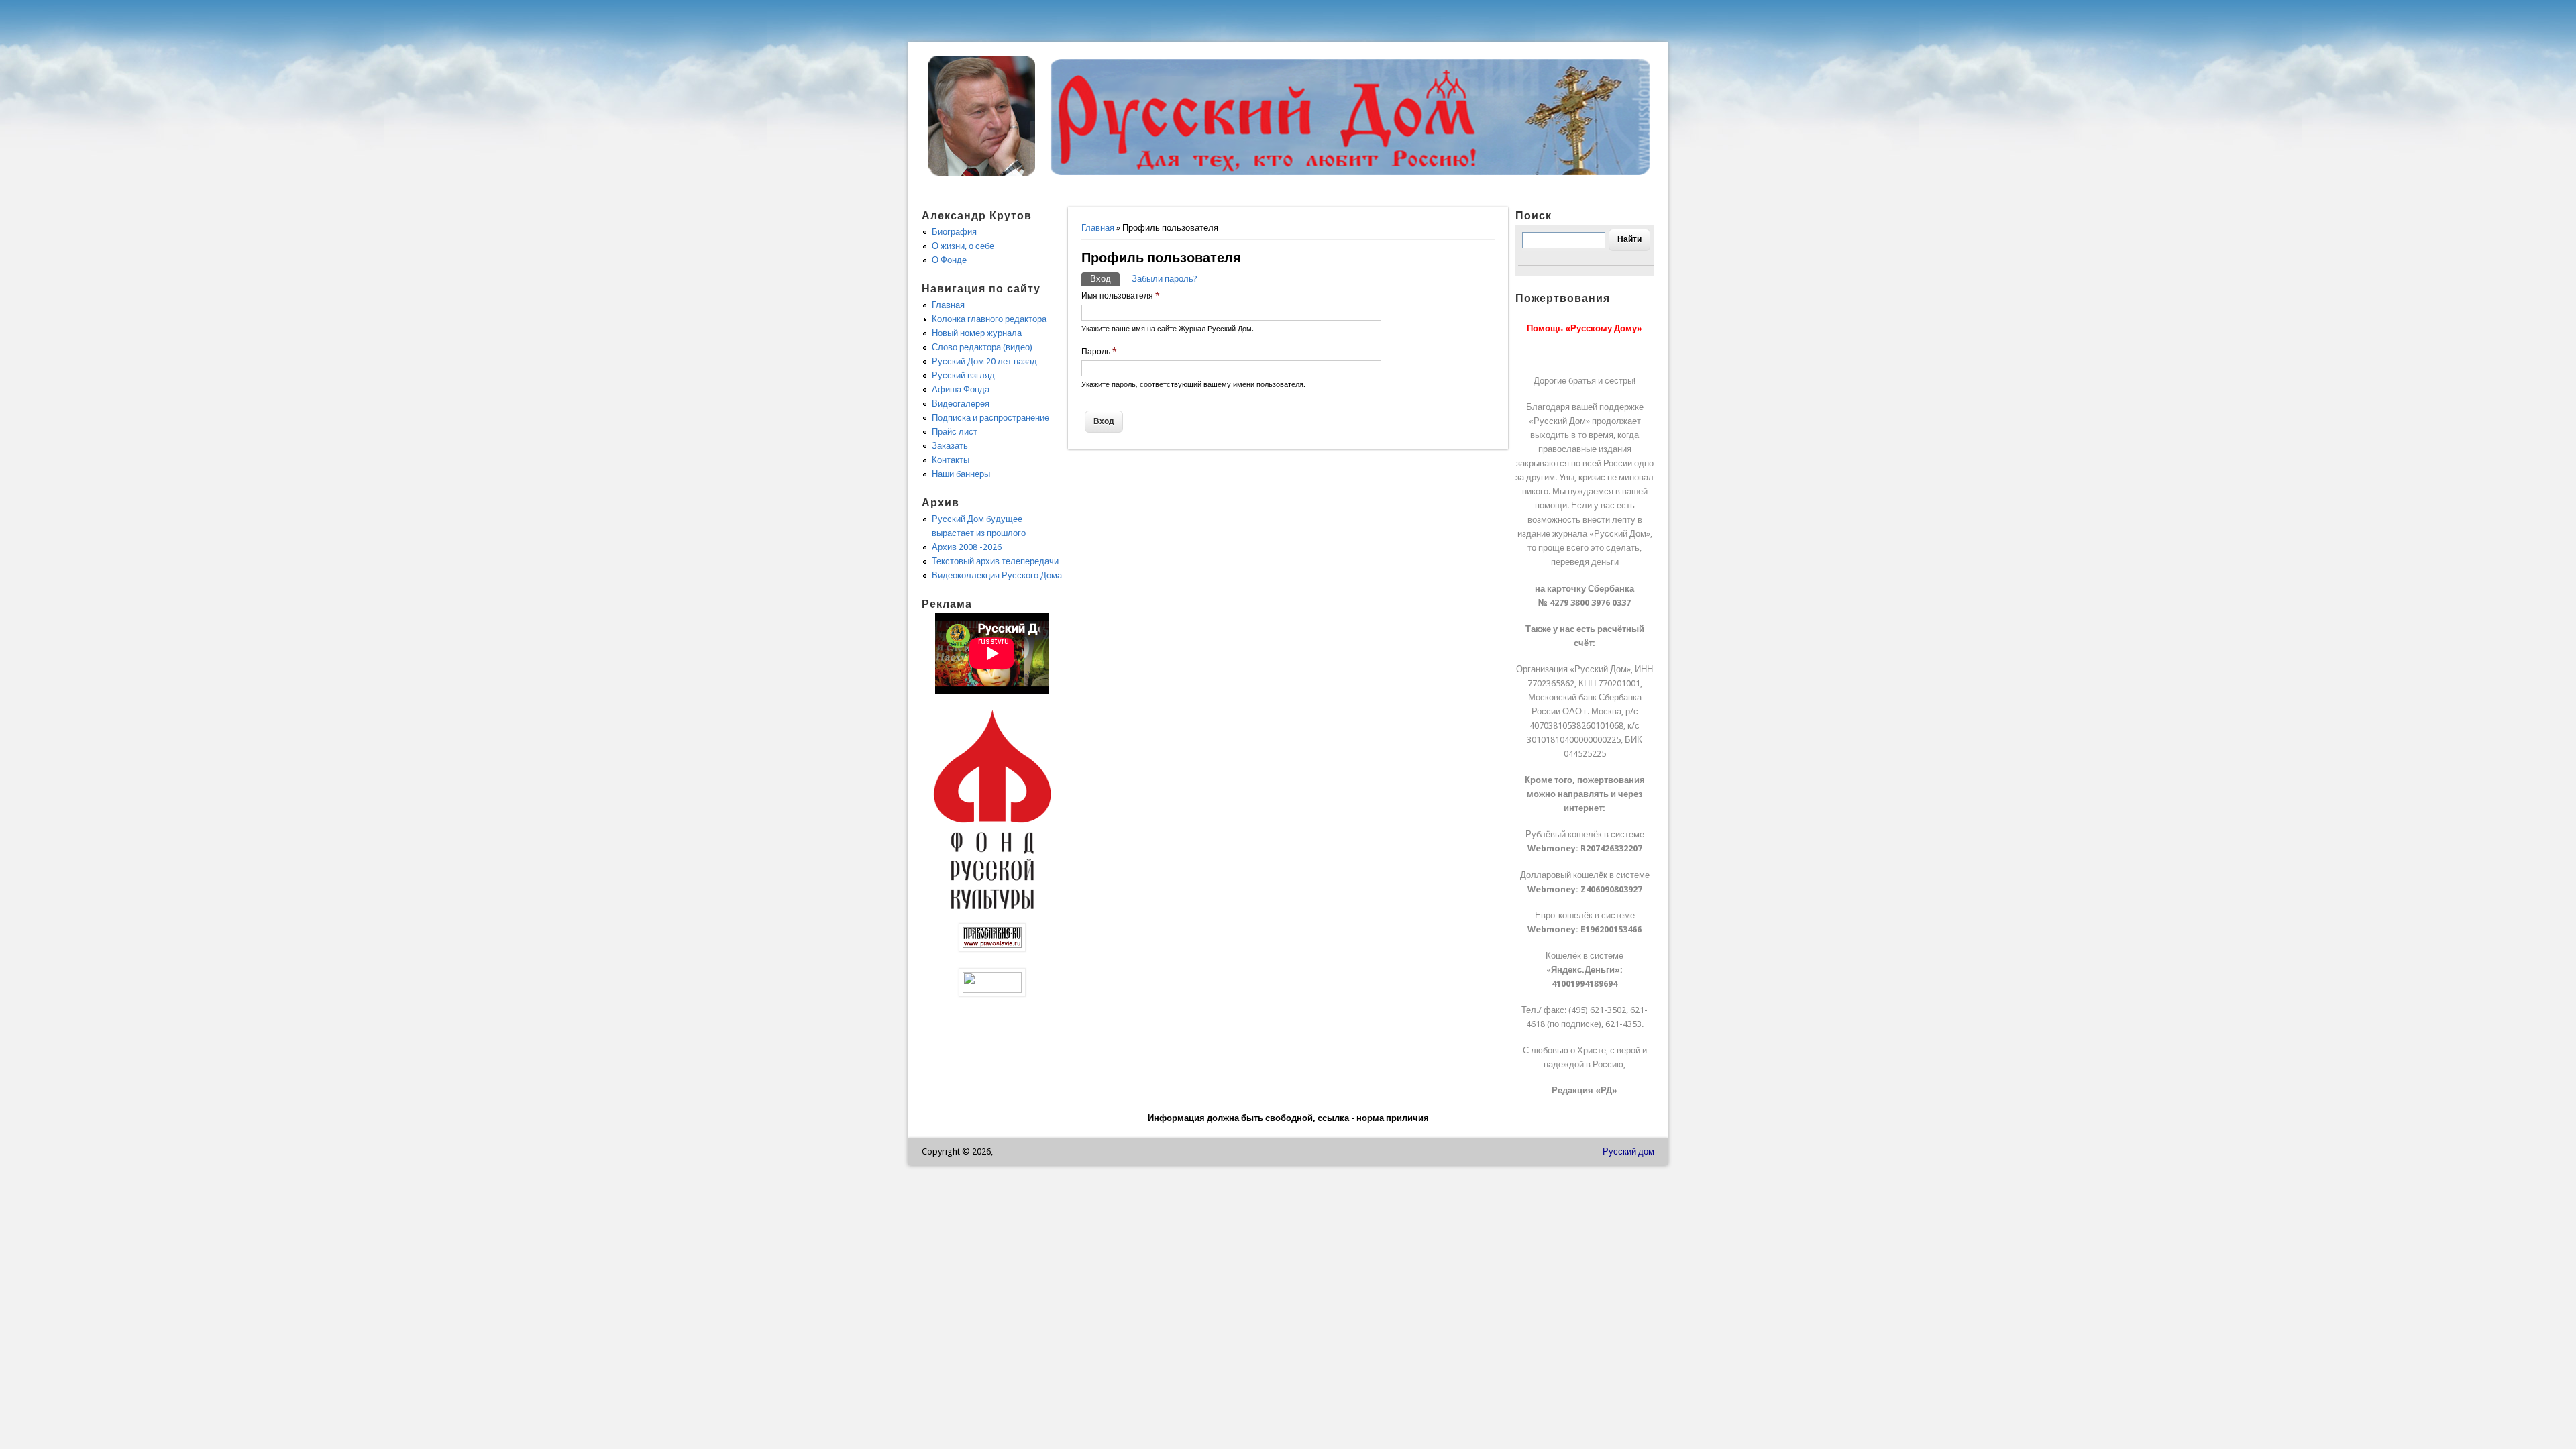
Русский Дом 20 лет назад (984, 361)
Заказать (950, 446)
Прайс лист (955, 432)
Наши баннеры (961, 474)
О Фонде (949, 260)
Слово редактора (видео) (982, 347)
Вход (1105, 279)
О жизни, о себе (963, 246)
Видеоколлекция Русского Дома (997, 575)
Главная (1098, 228)
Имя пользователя (1121, 296)
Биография (954, 232)
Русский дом (1628, 1151)
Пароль (1099, 352)
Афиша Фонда (961, 389)
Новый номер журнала (977, 333)
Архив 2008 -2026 (967, 547)
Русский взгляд (963, 375)
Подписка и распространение (990, 418)
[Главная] (982, 173)
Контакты (951, 460)
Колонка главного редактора (989, 319)
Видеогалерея (961, 404)
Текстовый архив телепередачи (995, 561)
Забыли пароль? (1165, 279)
